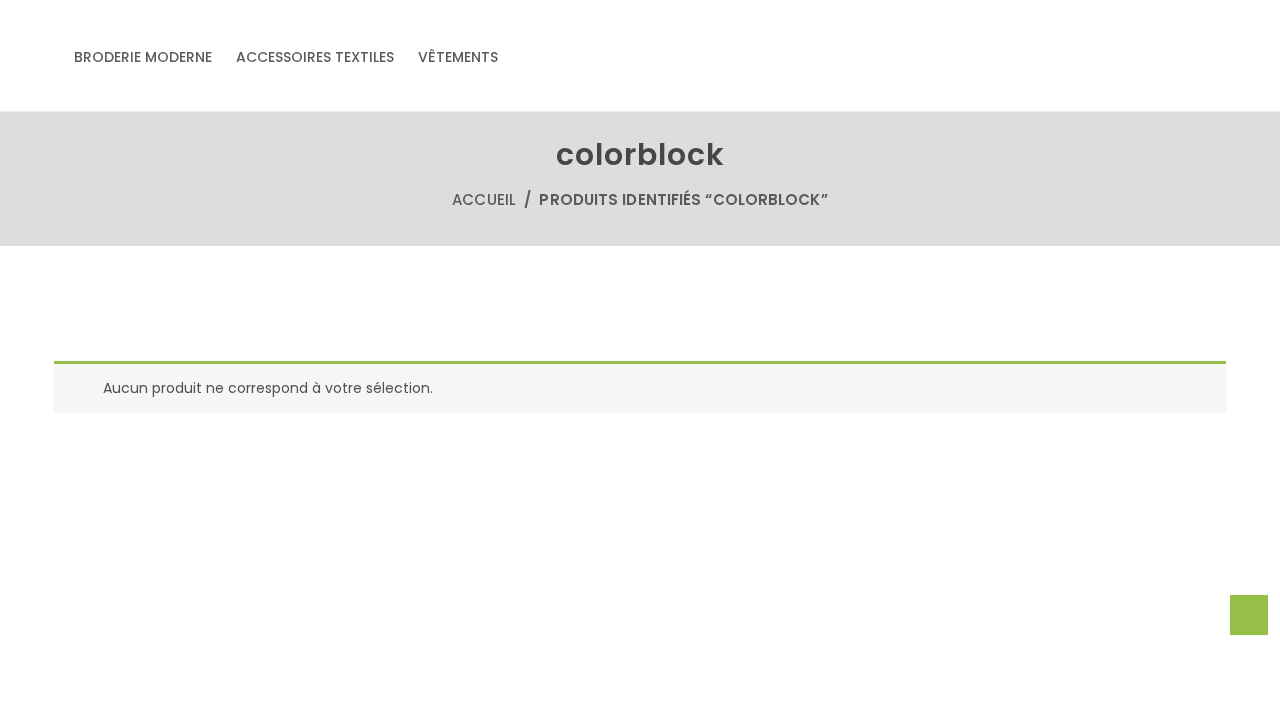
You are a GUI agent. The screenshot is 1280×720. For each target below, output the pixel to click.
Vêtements (458, 57)
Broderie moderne (143, 57)
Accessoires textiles (315, 57)
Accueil (484, 199)
